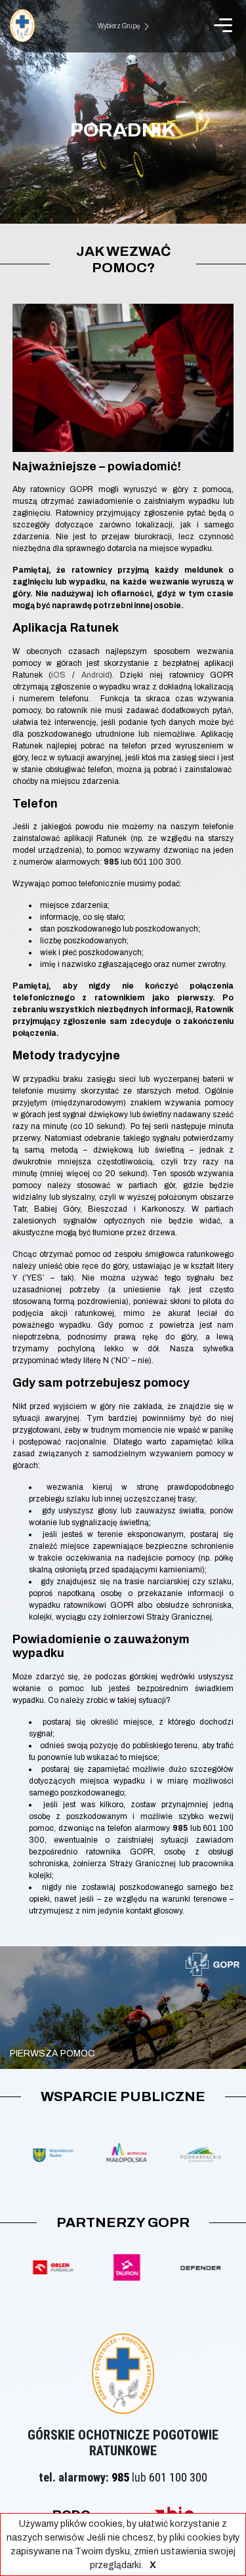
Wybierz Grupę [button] (119, 26)
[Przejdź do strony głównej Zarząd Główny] (22, 25)
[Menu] (223, 25)
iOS (58, 675)
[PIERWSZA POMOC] (123, 2064)
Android (95, 675)
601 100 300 (178, 2477)
